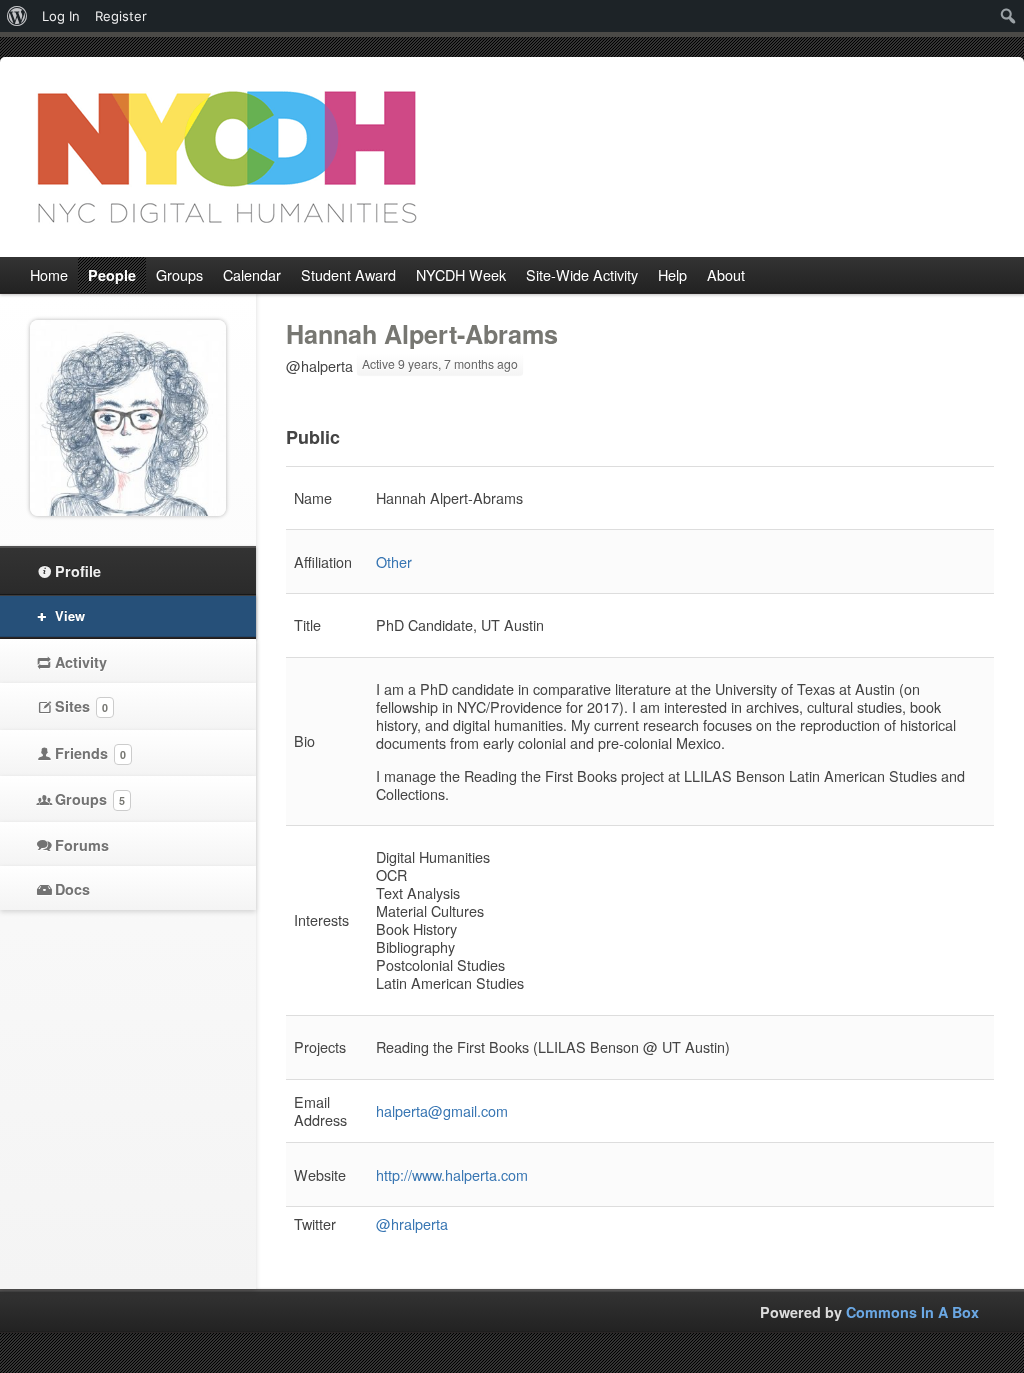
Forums (82, 845)
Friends (90, 753)
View (70, 615)
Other (394, 561)
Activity (81, 662)
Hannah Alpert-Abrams (422, 334)
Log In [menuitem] (61, 16)
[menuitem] (17, 16)
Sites (81, 706)
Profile (78, 571)
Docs (72, 889)
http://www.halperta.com (452, 1174)
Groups (90, 799)
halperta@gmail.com (442, 1110)
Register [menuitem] (121, 16)
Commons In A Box (912, 1312)
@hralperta (412, 1223)
